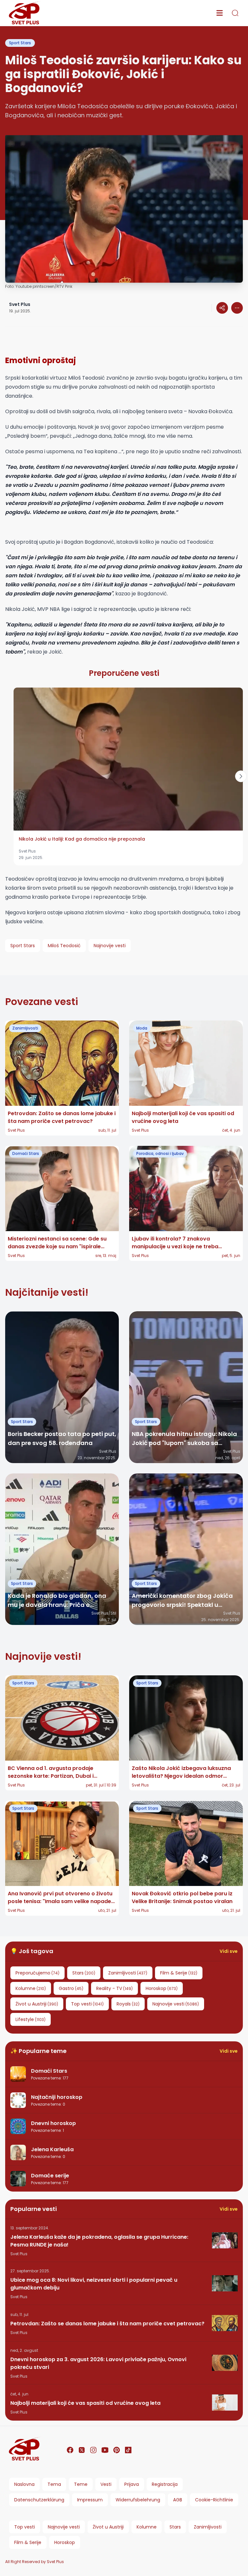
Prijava (132, 2484)
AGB (178, 2500)
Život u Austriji (108, 2527)
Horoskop (65, 2542)
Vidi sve (229, 1951)
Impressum (90, 2500)
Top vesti (25, 2527)
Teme (81, 2484)
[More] (222, 308)
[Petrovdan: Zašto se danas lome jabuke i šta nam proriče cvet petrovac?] (225, 2323)
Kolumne (147, 2527)
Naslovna (24, 2484)
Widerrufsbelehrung (138, 2500)
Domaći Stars (26, 1153)
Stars (175, 2527)
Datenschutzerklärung (39, 2500)
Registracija (165, 2484)
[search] (235, 13)
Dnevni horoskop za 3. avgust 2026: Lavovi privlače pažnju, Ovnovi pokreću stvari (98, 2363)
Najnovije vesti (64, 2527)
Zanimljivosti (25, 1028)
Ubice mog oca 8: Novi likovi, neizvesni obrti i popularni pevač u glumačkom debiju (94, 2284)
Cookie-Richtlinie (214, 2500)
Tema (54, 2484)
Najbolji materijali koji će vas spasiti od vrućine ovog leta (85, 2403)
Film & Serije (28, 2542)
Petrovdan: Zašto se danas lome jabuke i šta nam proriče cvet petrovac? (107, 2324)
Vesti (106, 2484)
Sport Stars (20, 43)
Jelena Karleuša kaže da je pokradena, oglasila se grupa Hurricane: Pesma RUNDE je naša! (99, 2241)
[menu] (220, 13)
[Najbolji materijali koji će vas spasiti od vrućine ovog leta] (225, 2403)
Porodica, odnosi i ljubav (160, 1153)
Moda (142, 1028)
